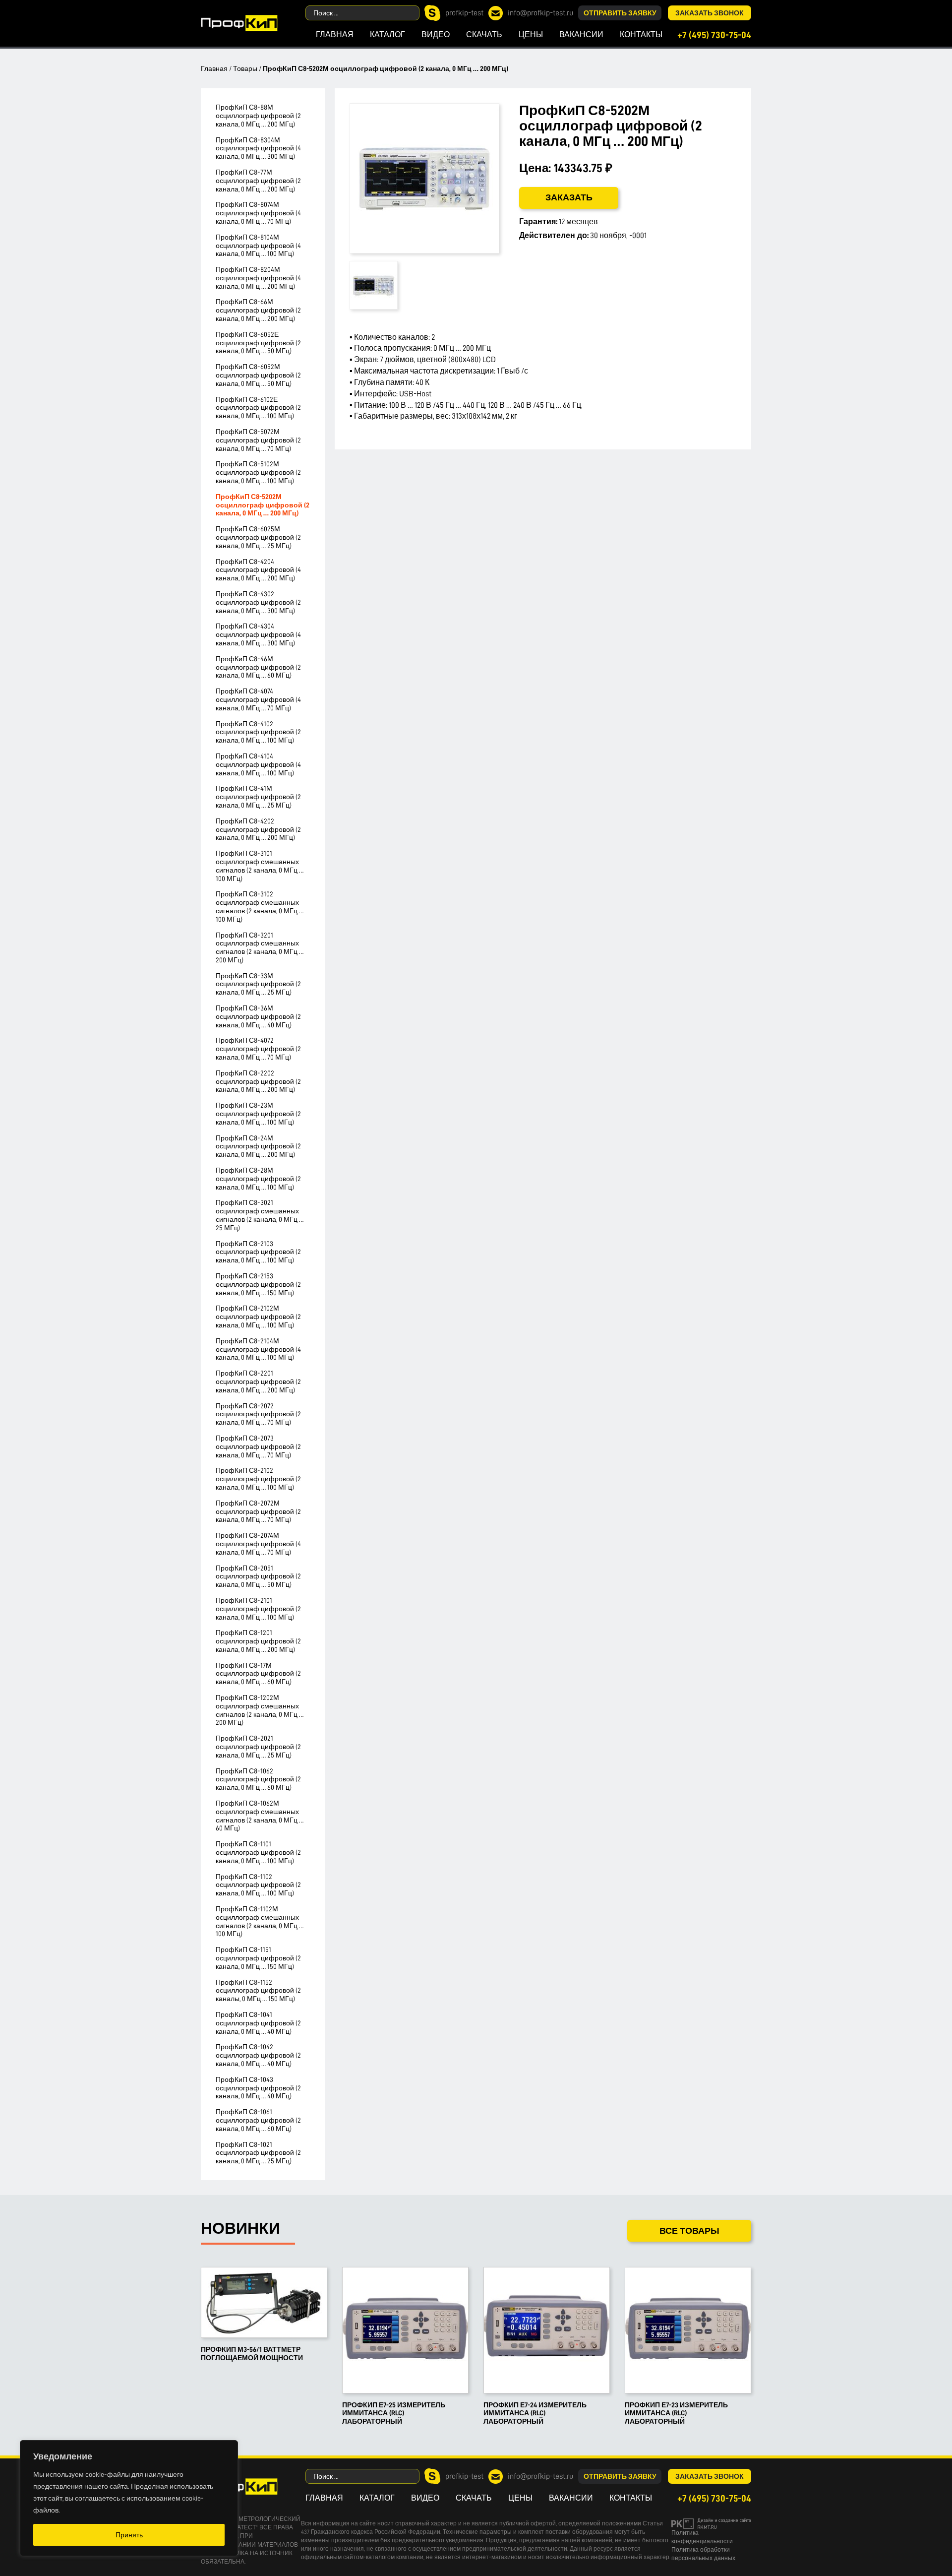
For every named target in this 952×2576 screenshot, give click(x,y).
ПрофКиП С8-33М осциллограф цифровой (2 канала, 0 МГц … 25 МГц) (258, 984)
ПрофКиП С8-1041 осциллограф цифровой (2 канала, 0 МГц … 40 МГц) (258, 2023)
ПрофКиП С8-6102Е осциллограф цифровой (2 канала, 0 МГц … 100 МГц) (258, 408)
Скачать (484, 35)
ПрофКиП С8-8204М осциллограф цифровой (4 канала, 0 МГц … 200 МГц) (258, 278)
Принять (129, 2535)
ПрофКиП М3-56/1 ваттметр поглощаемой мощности (252, 2354)
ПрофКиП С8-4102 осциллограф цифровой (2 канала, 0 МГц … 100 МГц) (258, 732)
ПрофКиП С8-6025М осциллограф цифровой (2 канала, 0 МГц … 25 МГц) (258, 537)
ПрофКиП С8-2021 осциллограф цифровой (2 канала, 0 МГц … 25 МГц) (258, 1747)
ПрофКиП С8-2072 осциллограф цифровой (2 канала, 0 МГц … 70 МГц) (258, 1414)
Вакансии (581, 35)
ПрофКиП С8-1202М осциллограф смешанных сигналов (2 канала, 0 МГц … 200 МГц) (260, 1710)
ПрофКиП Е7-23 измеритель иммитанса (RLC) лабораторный (676, 2413)
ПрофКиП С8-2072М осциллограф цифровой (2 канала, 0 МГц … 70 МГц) (258, 1511)
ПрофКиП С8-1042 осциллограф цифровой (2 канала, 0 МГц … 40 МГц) (258, 2055)
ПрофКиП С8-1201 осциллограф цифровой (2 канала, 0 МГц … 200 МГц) (258, 1641)
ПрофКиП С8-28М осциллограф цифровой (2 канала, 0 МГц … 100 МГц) (258, 1179)
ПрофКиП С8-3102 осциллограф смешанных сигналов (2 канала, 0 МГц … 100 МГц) (260, 906)
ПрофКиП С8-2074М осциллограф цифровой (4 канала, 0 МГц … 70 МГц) (258, 1544)
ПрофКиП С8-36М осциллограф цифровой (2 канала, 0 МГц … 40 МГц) (258, 1016)
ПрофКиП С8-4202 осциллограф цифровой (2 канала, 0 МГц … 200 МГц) (258, 829)
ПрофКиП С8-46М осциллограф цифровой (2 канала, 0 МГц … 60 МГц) (258, 667)
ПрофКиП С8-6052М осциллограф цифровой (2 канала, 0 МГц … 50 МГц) (258, 375)
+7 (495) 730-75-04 (714, 35)
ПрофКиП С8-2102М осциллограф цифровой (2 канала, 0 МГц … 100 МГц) (258, 1317)
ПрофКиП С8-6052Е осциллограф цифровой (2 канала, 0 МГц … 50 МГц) (258, 343)
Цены (531, 35)
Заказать (569, 197)
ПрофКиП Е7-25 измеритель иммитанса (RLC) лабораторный (394, 2413)
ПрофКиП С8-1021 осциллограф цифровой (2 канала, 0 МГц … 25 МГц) (258, 2153)
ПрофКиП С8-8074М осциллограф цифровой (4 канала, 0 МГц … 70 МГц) (258, 213)
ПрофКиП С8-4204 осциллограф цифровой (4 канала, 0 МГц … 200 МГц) (258, 570)
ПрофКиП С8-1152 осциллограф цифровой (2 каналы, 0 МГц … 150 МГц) (258, 1991)
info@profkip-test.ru (540, 13)
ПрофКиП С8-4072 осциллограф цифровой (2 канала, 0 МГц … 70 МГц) (258, 1049)
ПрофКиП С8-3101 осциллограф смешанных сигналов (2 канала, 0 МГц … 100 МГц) (260, 866)
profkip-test (464, 13)
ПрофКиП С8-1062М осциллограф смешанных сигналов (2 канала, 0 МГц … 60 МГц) (260, 1816)
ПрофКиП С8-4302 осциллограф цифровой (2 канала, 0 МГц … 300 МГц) (258, 602)
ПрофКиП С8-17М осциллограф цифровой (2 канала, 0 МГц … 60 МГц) (258, 1674)
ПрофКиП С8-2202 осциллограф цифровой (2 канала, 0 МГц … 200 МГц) (258, 1081)
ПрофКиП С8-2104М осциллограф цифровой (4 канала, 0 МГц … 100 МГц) (258, 1349)
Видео (436, 35)
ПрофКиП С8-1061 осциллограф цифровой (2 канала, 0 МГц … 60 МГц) (258, 2120)
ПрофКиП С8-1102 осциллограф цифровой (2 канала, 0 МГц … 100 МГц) (258, 1885)
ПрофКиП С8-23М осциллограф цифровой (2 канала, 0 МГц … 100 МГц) (258, 1114)
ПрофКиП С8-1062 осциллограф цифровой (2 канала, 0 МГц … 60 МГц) (258, 1779)
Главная (335, 35)
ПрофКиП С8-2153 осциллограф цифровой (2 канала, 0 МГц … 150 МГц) (258, 1284)
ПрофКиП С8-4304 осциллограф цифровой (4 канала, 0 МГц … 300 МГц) (258, 634)
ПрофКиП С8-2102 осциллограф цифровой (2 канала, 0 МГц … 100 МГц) (258, 1479)
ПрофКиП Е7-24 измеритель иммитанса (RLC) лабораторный (535, 2413)
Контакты (641, 35)
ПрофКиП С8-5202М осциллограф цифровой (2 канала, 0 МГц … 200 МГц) (263, 505)
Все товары (689, 2231)
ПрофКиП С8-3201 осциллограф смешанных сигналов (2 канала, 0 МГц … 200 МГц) (260, 947)
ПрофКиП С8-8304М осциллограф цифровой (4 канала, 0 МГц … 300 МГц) (258, 148)
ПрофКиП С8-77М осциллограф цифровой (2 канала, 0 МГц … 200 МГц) (258, 181)
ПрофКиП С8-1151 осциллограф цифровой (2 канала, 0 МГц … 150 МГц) (258, 1958)
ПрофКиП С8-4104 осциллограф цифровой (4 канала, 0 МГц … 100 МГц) (258, 764)
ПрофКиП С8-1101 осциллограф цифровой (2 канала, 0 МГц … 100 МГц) (258, 1852)
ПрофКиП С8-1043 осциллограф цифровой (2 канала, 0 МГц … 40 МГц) (258, 2088)
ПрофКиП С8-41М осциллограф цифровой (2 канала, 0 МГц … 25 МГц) (258, 797)
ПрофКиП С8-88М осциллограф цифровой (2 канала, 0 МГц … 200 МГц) (258, 116)
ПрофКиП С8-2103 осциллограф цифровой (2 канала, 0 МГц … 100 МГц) (258, 1252)
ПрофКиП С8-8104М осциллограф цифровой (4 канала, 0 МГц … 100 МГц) (258, 246)
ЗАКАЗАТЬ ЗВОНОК (710, 13)
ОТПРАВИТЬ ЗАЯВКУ (620, 13)
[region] (129, 2498)
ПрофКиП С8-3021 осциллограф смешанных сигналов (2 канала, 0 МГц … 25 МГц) (260, 1215)
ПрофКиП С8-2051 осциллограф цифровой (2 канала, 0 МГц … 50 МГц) (258, 1576)
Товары (245, 68)
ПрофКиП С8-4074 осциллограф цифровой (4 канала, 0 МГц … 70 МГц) (258, 699)
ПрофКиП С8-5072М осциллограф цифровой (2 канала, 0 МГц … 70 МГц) (258, 440)
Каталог (387, 35)
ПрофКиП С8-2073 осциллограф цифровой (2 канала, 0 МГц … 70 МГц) (258, 1446)
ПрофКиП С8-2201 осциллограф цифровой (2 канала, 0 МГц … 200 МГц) (258, 1382)
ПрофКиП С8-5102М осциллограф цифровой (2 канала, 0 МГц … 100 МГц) (258, 472)
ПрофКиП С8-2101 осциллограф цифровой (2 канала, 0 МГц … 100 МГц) (258, 1609)
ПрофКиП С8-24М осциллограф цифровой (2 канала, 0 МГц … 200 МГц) (258, 1146)
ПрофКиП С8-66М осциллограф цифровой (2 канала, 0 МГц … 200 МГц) (258, 310)
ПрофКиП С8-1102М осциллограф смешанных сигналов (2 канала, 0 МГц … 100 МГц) (260, 1921)
